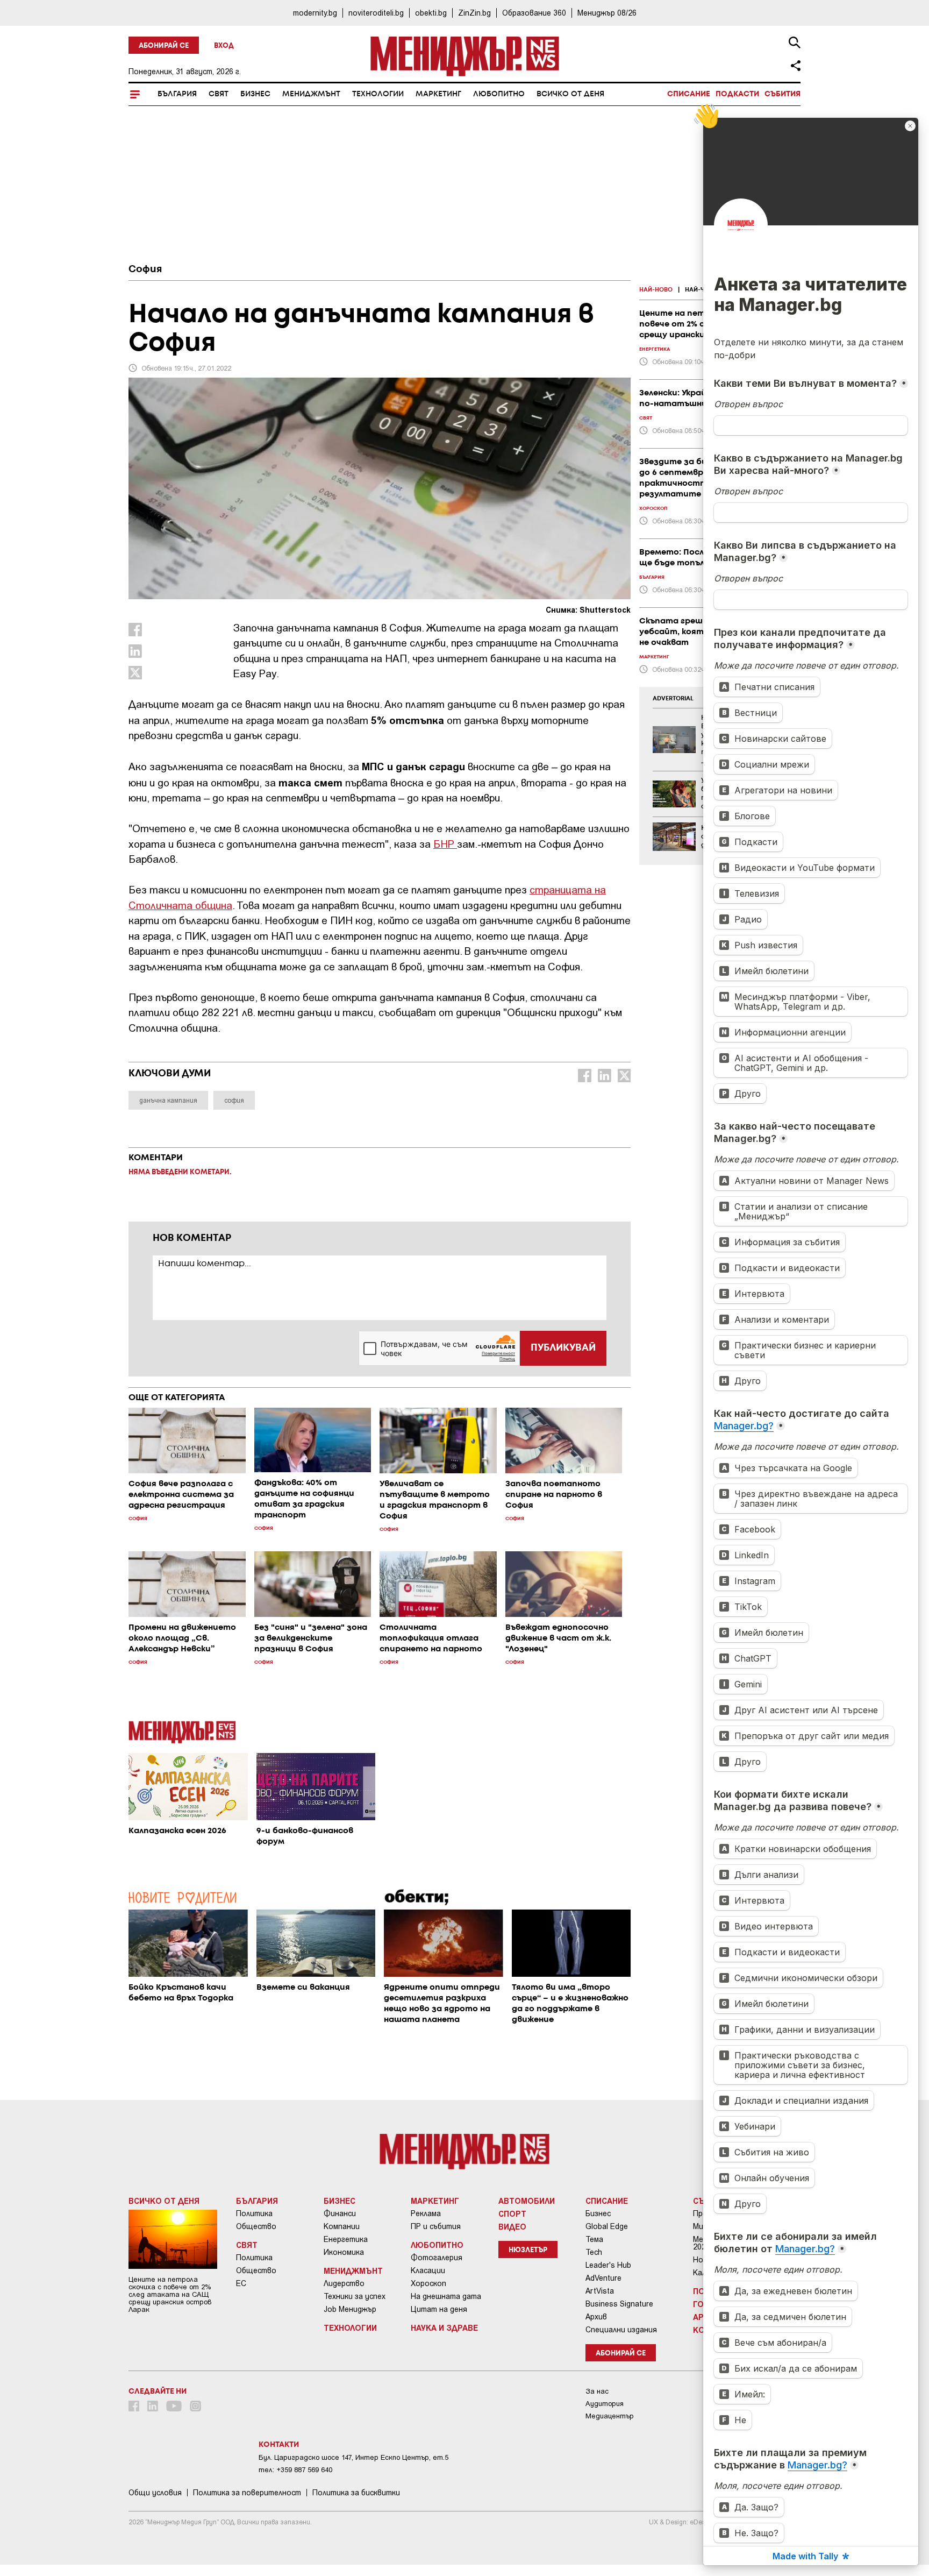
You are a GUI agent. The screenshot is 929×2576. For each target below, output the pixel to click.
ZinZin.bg (474, 13)
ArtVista (600, 2291)
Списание (689, 94)
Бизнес (255, 94)
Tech (594, 2252)
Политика (254, 2213)
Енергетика (346, 2239)
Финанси (340, 2213)
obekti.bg (431, 13)
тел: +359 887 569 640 (295, 2470)
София (145, 269)
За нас (597, 2391)
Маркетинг (438, 94)
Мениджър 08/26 (607, 13)
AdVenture (603, 2278)
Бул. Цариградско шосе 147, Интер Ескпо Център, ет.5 (353, 2457)
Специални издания (621, 2330)
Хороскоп (428, 2283)
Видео (512, 2226)
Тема (594, 2239)
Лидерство (344, 2283)
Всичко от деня (570, 94)
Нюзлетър (528, 2250)
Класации (428, 2270)
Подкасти (737, 94)
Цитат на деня (439, 2309)
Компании (342, 2226)
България (177, 94)
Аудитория (605, 2404)
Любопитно (499, 94)
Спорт (512, 2213)
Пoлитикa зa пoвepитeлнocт (247, 2493)
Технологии (378, 94)
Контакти (279, 2445)
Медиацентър (610, 2416)
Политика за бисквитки (356, 2493)
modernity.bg (315, 13)
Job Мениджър (350, 2309)
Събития (782, 94)
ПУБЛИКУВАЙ (563, 1348)
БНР (445, 844)
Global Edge (607, 2226)
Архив (596, 2317)
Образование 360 (534, 13)
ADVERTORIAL (673, 699)
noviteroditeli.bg (376, 13)
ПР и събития (436, 2226)
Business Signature (619, 2304)
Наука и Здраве (444, 2327)
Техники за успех (355, 2296)
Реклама (426, 2213)
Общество (256, 2226)
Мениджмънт (311, 94)
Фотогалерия (437, 2258)
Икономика (344, 2252)
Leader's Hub (608, 2265)
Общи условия (155, 2493)
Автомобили (527, 2201)
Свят (219, 94)
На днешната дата (446, 2296)
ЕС (241, 2283)
